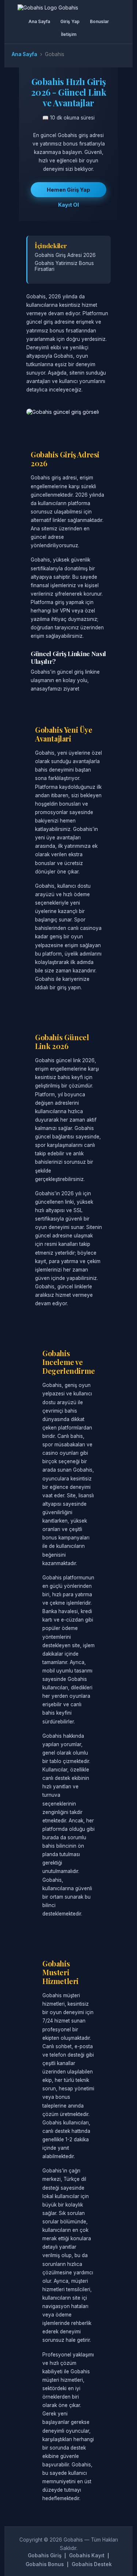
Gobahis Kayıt (87, 2555)
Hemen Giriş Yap (68, 190)
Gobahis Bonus (45, 2564)
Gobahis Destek (92, 2564)
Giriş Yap (70, 21)
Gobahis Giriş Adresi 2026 (65, 255)
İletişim (69, 34)
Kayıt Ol (68, 205)
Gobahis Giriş (45, 2555)
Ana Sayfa (39, 21)
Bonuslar (99, 21)
